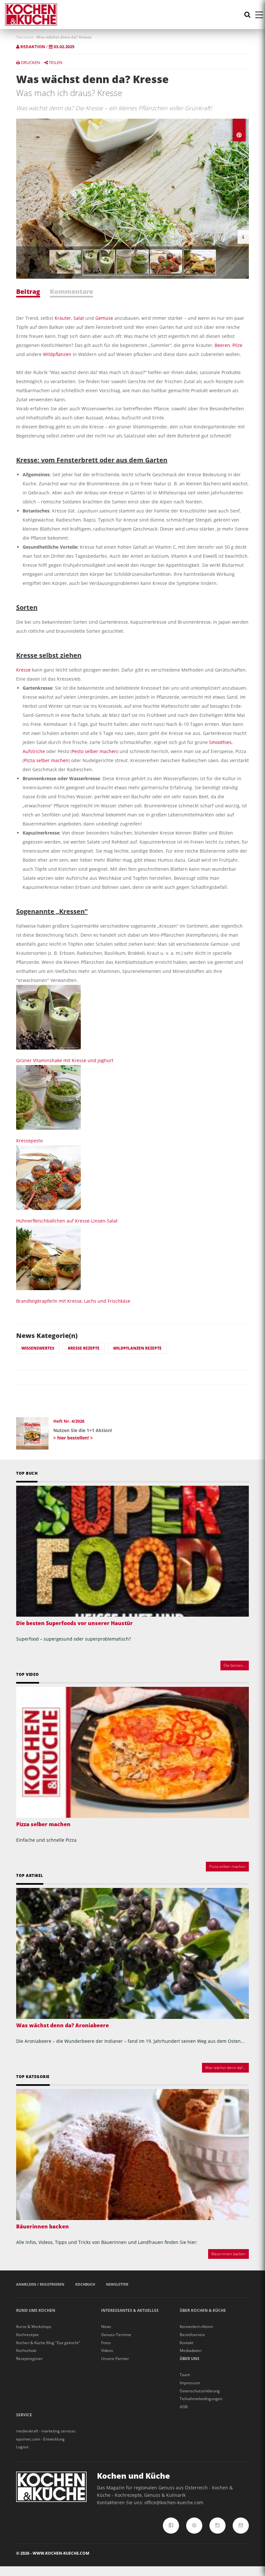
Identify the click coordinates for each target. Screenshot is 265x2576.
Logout (22, 2447)
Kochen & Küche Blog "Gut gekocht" (48, 2343)
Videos (107, 2350)
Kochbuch (85, 2284)
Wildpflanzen (57, 354)
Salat (79, 318)
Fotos (106, 2343)
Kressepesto (29, 1141)
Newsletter (117, 2284)
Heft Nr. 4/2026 (69, 1421)
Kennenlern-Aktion (196, 2327)
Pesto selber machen (94, 751)
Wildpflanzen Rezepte (137, 1348)
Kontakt (186, 2343)
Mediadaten (191, 2350)
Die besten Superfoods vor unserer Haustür (74, 1623)
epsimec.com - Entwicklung (40, 2439)
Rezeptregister (29, 2359)
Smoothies (220, 742)
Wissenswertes (38, 1348)
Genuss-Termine (116, 2335)
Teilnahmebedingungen (201, 2399)
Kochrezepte (27, 2335)
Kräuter (63, 318)
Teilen (55, 62)
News (106, 2327)
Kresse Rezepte (84, 1348)
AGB (184, 2407)
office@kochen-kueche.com (174, 2502)
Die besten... (235, 1665)
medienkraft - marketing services (46, 2431)
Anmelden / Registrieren (40, 2284)
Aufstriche (34, 751)
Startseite (25, 37)
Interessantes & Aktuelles (130, 2310)
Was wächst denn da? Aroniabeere (63, 2025)
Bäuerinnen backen (42, 2226)
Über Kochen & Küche (203, 2310)
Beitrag (28, 291)
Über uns (190, 2359)
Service (24, 2415)
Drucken (30, 62)
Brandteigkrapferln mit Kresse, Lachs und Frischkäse (73, 1301)
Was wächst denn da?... (225, 2068)
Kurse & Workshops (34, 2327)
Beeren (222, 345)
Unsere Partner (115, 2359)
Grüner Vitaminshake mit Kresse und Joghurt (65, 1060)
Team (185, 2375)
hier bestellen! (73, 1438)
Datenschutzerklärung (200, 2391)
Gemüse (104, 318)
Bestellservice (192, 2335)
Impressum (190, 2383)
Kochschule (26, 2350)
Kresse (23, 670)
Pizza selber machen (46, 760)
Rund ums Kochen (36, 2310)
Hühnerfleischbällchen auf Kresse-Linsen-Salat (67, 1221)
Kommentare (71, 291)
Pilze (237, 345)
